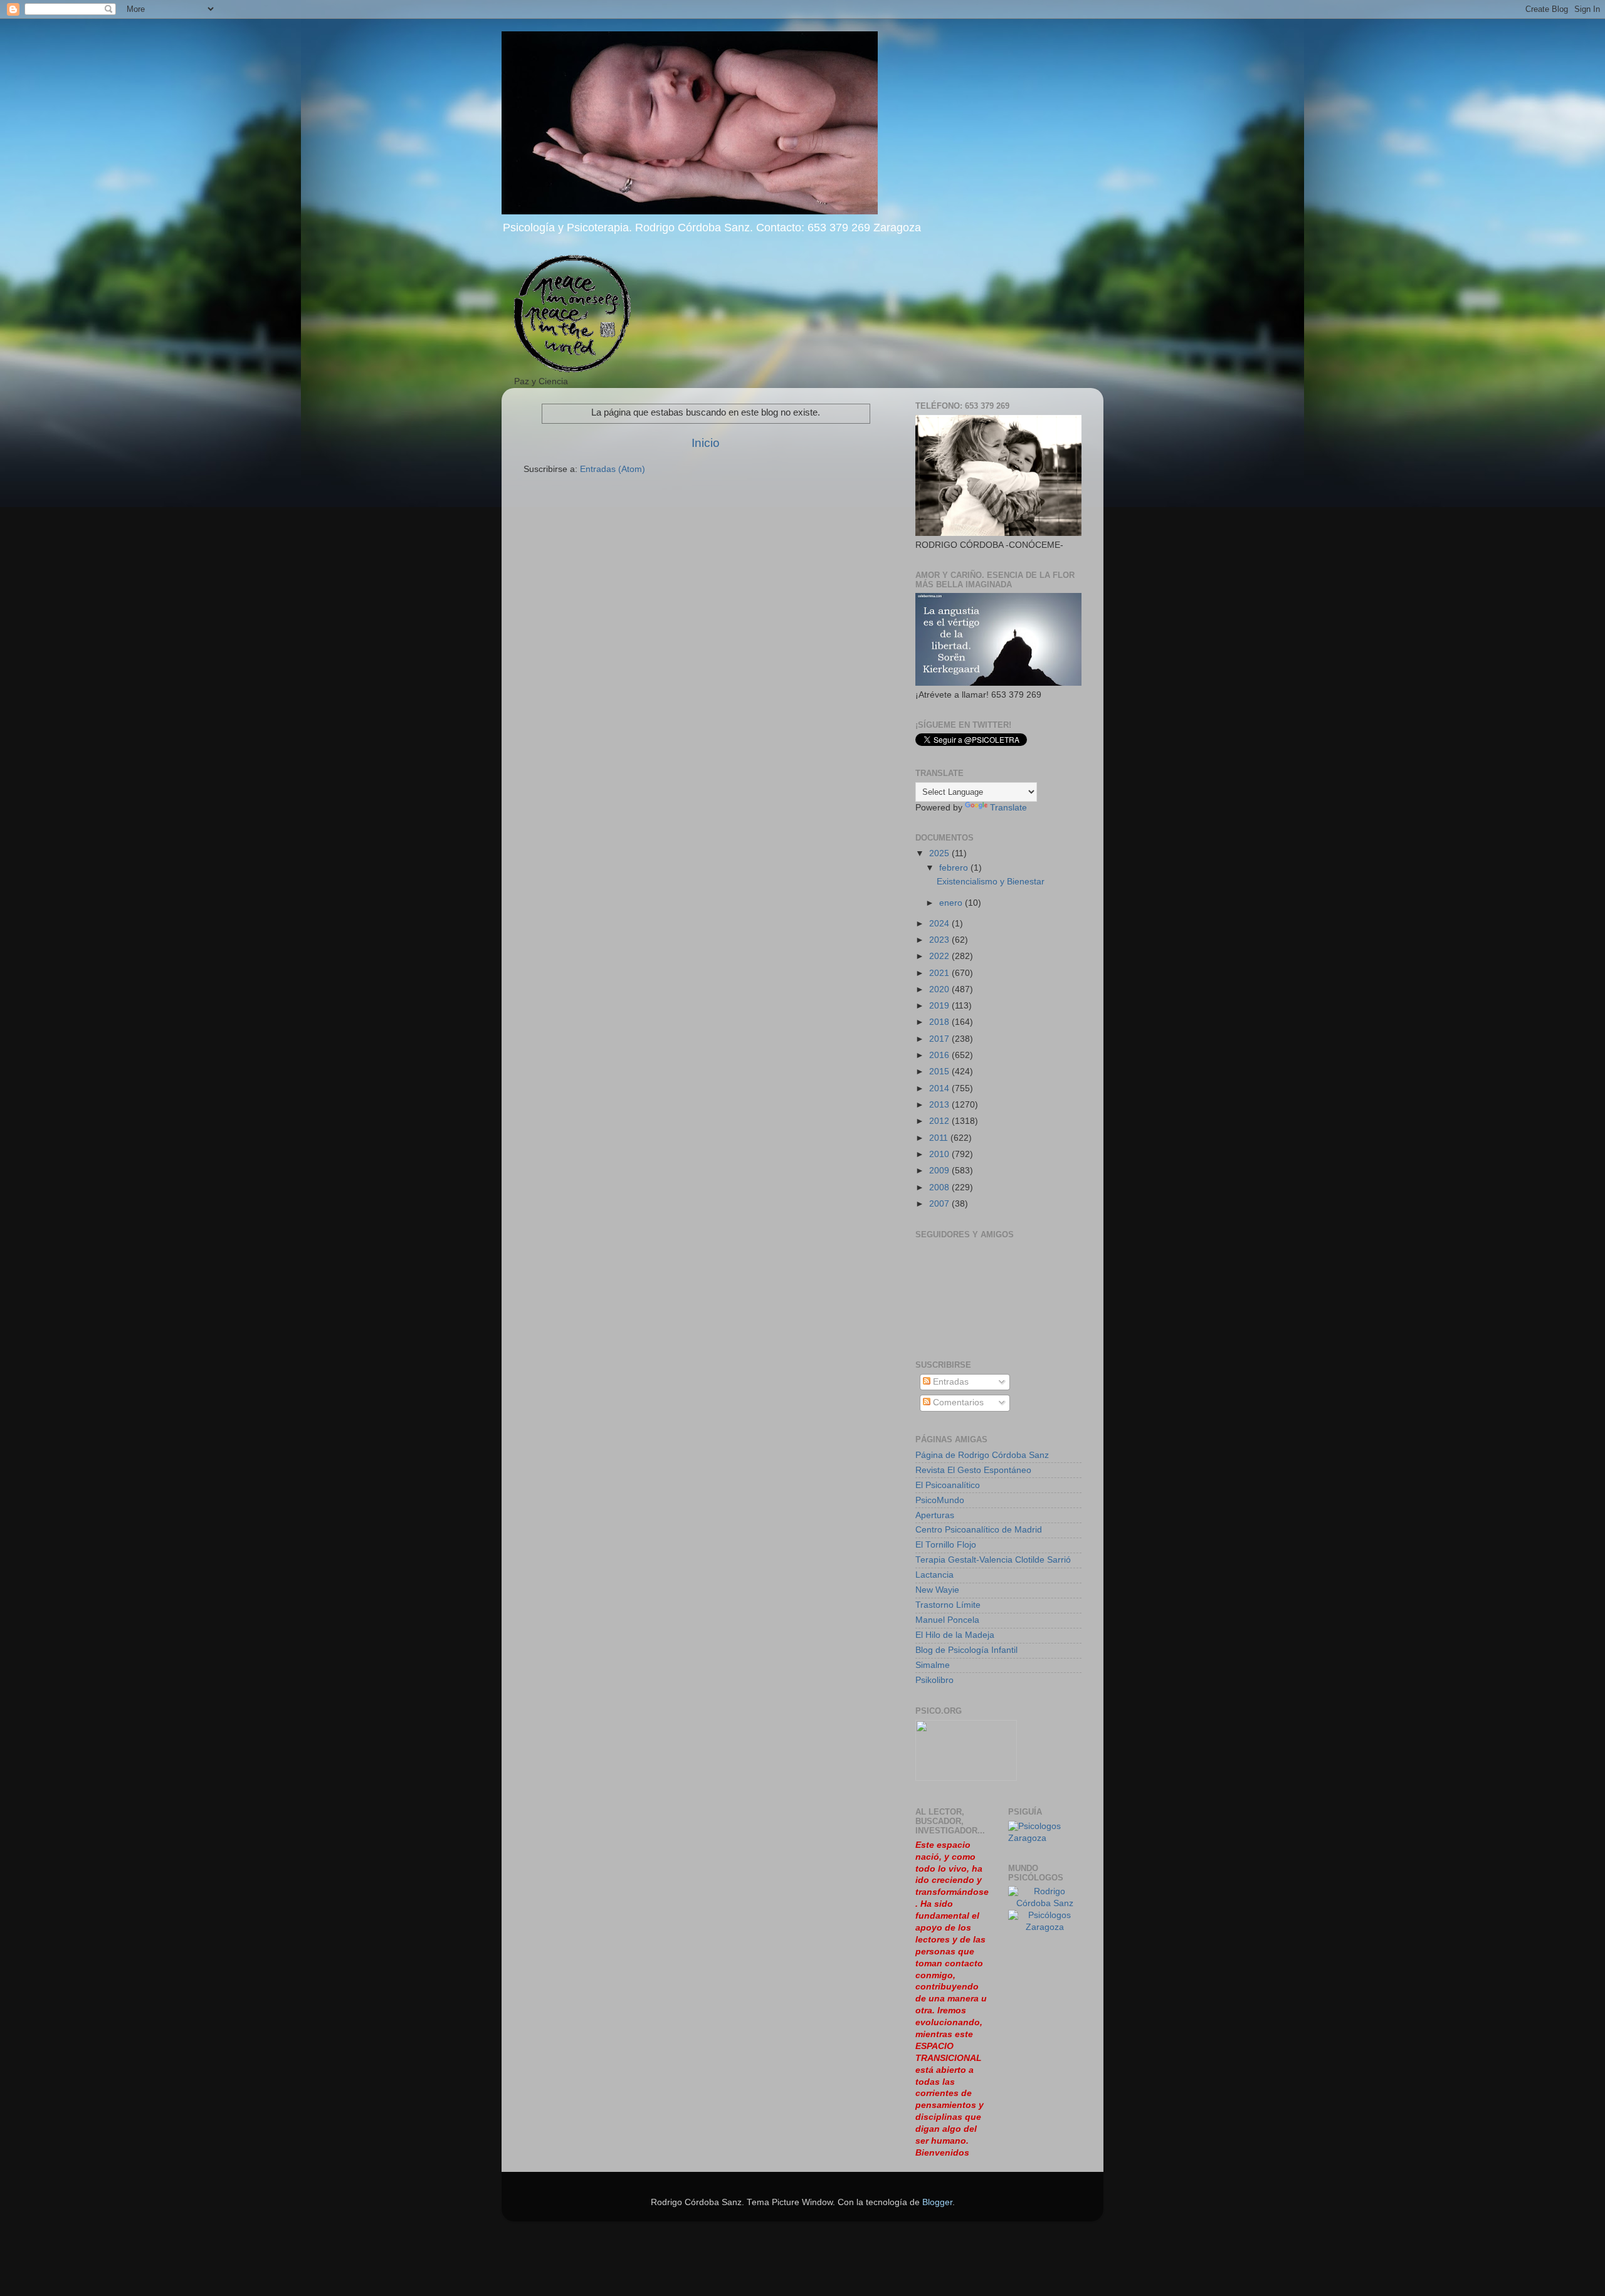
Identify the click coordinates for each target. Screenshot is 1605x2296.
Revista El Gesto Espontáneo (973, 1470)
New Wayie (937, 1590)
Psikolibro (934, 1680)
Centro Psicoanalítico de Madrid (979, 1530)
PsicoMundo (940, 1500)
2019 (940, 1006)
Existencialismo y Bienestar (991, 882)
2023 (940, 940)
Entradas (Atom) (613, 469)
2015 (940, 1072)
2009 (940, 1171)
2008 (940, 1187)
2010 (940, 1154)
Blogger (937, 2202)
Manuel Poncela (947, 1620)
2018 (940, 1022)
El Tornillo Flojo (946, 1545)
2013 (940, 1105)
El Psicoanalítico (948, 1485)
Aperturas (935, 1515)
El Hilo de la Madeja (955, 1635)
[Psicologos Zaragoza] (1045, 1838)
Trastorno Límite (948, 1605)
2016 (940, 1055)
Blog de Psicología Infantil (966, 1650)
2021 (940, 973)
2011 (940, 1138)
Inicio (706, 443)
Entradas (950, 1382)
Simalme (933, 1665)
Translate (1008, 808)
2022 (940, 956)
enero (952, 903)
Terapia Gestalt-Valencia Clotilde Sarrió (993, 1560)
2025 (940, 853)
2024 (940, 924)
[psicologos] (966, 1778)
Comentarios (957, 1402)
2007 (940, 1204)
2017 (940, 1039)
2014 (940, 1088)
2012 (940, 1121)
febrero (955, 868)
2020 (940, 989)
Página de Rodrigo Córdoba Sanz (982, 1455)
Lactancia (934, 1575)
